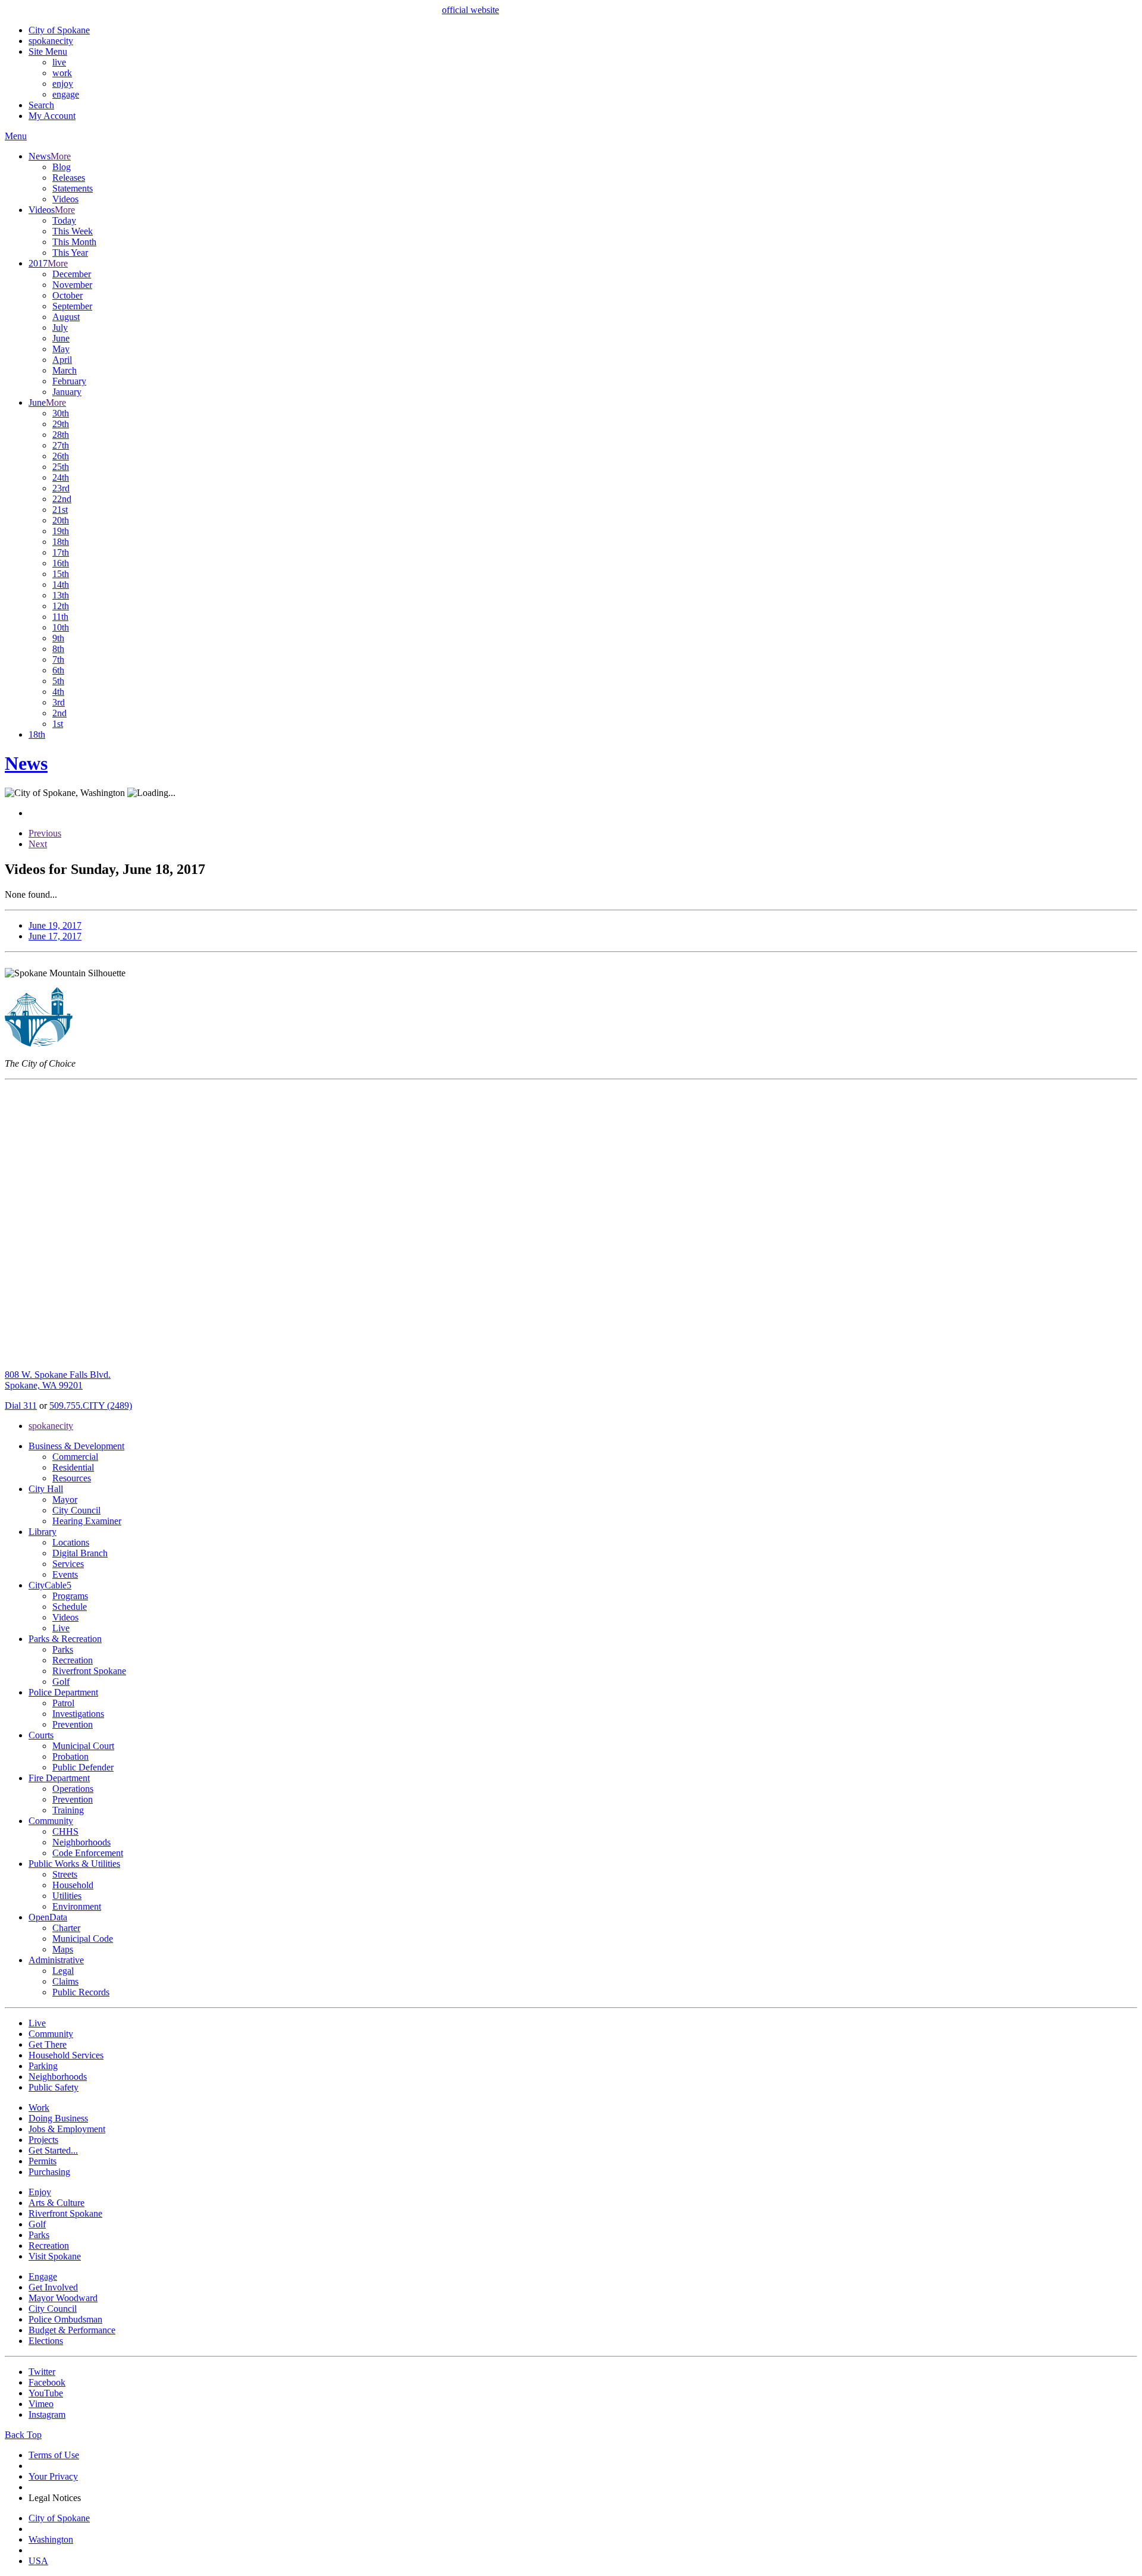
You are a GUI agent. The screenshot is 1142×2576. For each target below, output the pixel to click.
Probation (70, 1756)
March (65, 370)
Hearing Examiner (87, 1521)
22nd (62, 499)
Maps (63, 1949)
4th (58, 692)
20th (61, 520)
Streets (65, 1874)
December (72, 274)
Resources (72, 1478)
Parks (63, 1649)
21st (60, 510)
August (66, 317)
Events (65, 1574)
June (61, 338)
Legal (63, 1971)
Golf (61, 1682)
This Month (74, 242)
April (62, 360)
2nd (59, 713)
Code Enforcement (88, 1853)
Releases (69, 178)
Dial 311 (21, 1405)
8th (58, 649)
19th (61, 531)
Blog (62, 167)
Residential (73, 1467)
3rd (59, 702)
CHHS (65, 1831)
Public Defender (83, 1767)
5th (58, 681)
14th (61, 585)
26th (61, 456)
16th (61, 563)
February (69, 381)
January (67, 392)
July (60, 328)
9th (58, 638)
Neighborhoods (81, 1842)
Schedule (70, 1607)
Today (64, 220)
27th (61, 445)
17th (61, 552)
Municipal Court (83, 1746)
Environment (77, 1906)
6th (58, 670)
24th (61, 477)
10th (61, 627)
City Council (76, 1510)
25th (61, 467)
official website (470, 10)
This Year (70, 253)
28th (61, 435)
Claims (65, 1981)
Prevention (73, 1724)
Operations (73, 1789)
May (61, 349)
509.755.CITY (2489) (91, 1405)
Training (68, 1810)
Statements (73, 188)
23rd (61, 488)
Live (61, 1628)
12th (61, 606)
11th (60, 617)
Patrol (63, 1703)
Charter (66, 1928)
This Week (73, 231)
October (68, 295)
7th (58, 659)
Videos (65, 199)
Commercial (75, 1457)
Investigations (78, 1714)
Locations (71, 1542)
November (72, 285)
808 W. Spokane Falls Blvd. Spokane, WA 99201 (58, 1380)
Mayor (65, 1499)
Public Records (81, 1992)
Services (68, 1564)
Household (73, 1885)
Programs (70, 1596)
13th (61, 595)
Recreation (73, 1660)
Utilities (67, 1896)
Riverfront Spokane (89, 1671)
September (72, 306)
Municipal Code (83, 1939)
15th (61, 574)
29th (61, 424)
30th (61, 413)
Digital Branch (80, 1553)
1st (58, 724)
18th (61, 542)
